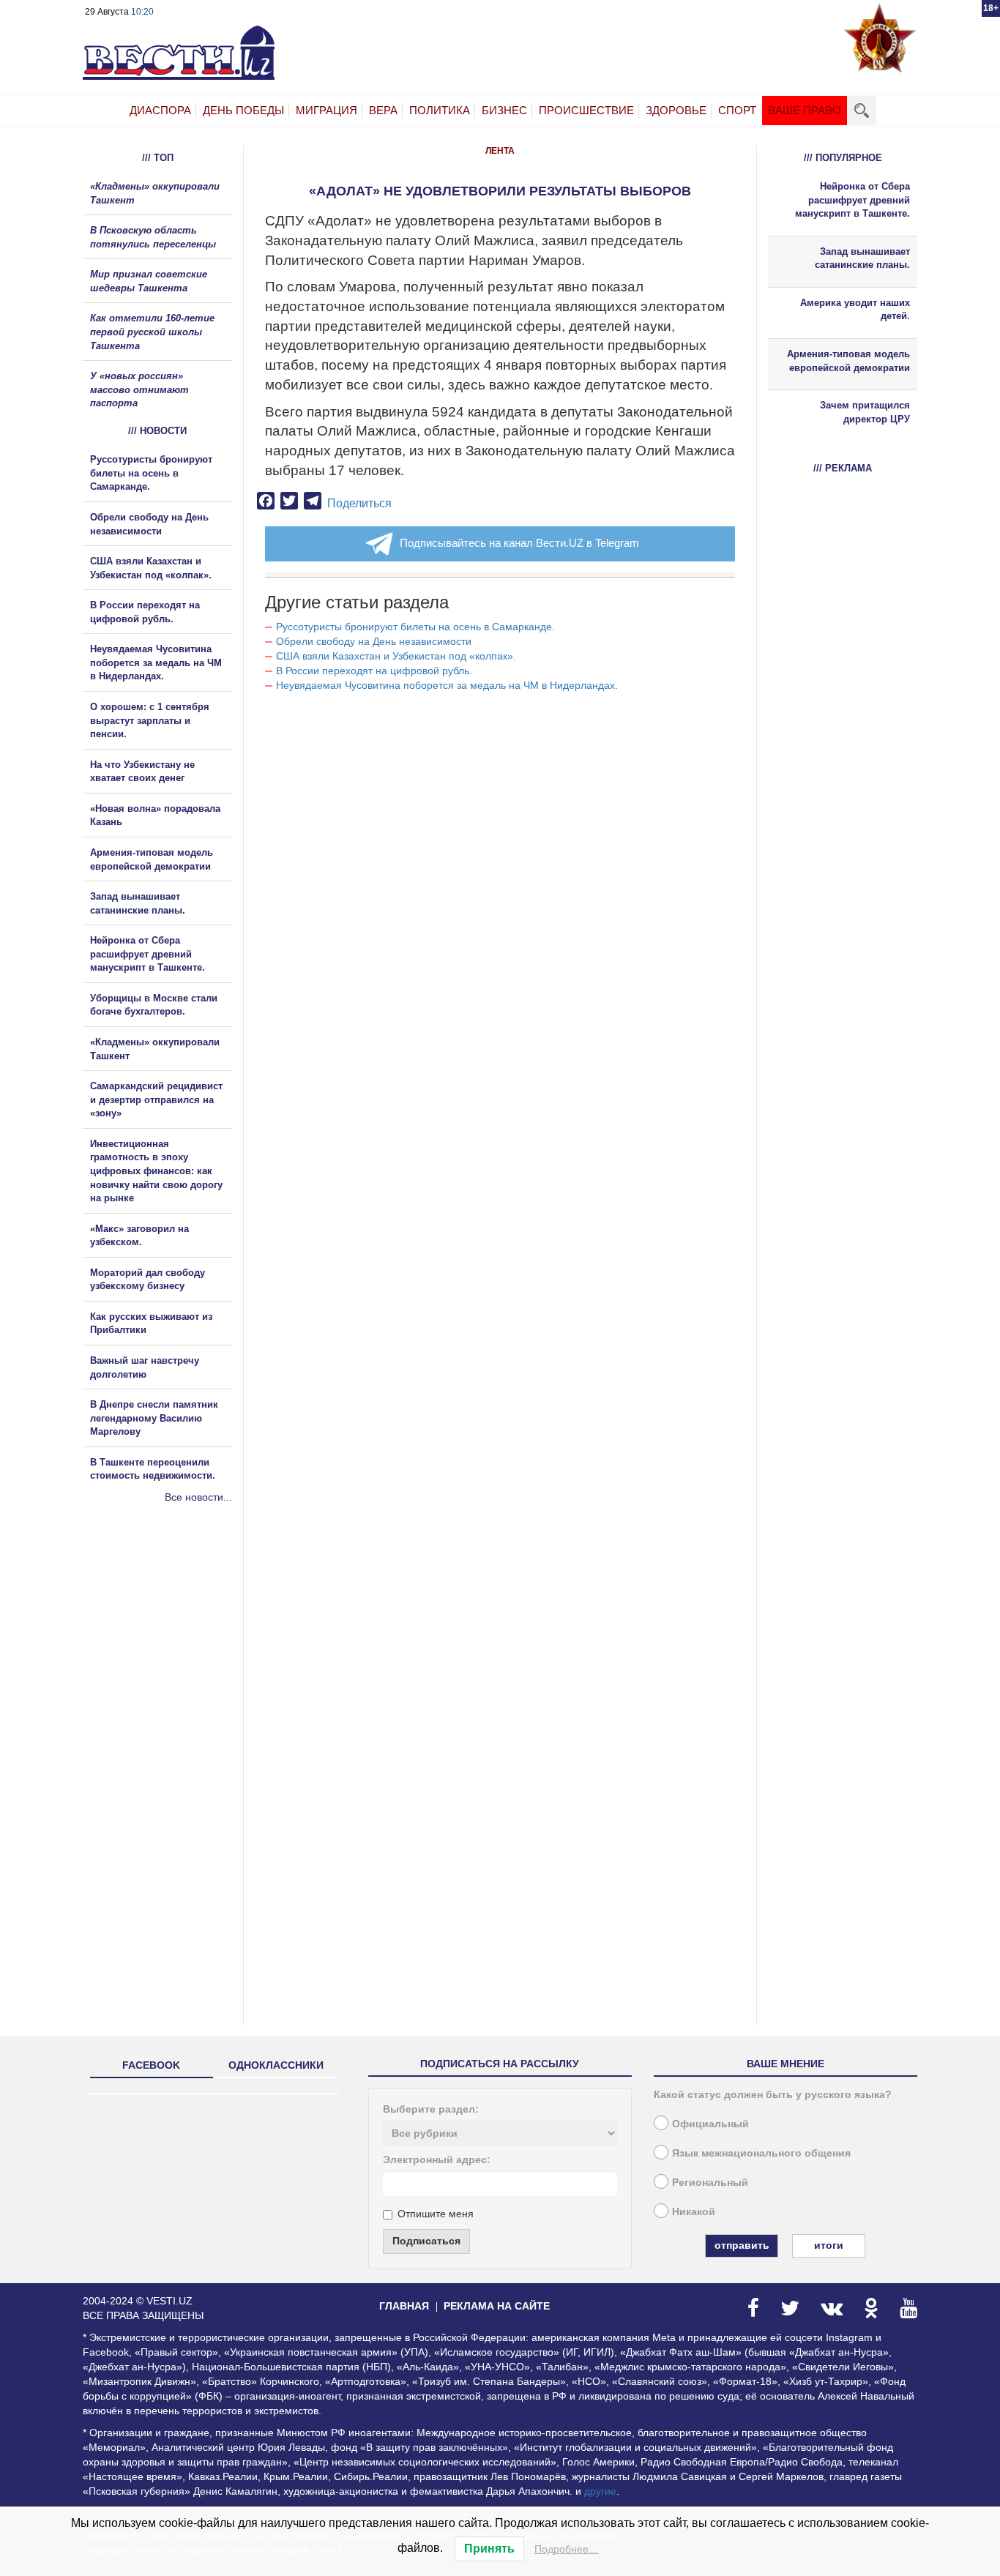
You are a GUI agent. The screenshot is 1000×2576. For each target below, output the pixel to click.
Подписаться (426, 2241)
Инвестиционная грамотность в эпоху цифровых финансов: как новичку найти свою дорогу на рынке (156, 1171)
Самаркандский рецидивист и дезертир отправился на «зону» (156, 1100)
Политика (440, 110)
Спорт (737, 110)
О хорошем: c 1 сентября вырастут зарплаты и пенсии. (150, 720)
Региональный (710, 2182)
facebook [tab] (151, 2065)
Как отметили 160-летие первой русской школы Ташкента (152, 332)
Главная (404, 2306)
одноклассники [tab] (276, 2065)
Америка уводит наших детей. (855, 310)
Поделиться (359, 503)
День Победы (243, 110)
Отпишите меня (436, 2214)
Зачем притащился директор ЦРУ (865, 412)
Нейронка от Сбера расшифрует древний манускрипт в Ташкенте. (148, 954)
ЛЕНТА (500, 151)
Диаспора (160, 110)
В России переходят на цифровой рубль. (374, 671)
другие (600, 2491)
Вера (383, 110)
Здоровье (676, 110)
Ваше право (805, 110)
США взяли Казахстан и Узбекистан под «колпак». (396, 656)
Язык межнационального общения (761, 2153)
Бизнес (504, 110)
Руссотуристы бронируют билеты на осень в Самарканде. (415, 627)
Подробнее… (567, 2549)
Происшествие (586, 110)
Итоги (829, 2245)
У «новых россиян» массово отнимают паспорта (139, 389)
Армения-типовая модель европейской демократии (848, 361)
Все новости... (198, 1497)
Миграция (327, 110)
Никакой (694, 2211)
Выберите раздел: (431, 2109)
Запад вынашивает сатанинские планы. (862, 258)
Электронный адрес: (437, 2159)
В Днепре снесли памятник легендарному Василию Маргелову (154, 1418)
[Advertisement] (171, 1662)
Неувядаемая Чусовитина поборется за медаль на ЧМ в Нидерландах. (447, 685)
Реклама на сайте (497, 2306)
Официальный (710, 2124)
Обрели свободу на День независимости (374, 641)
